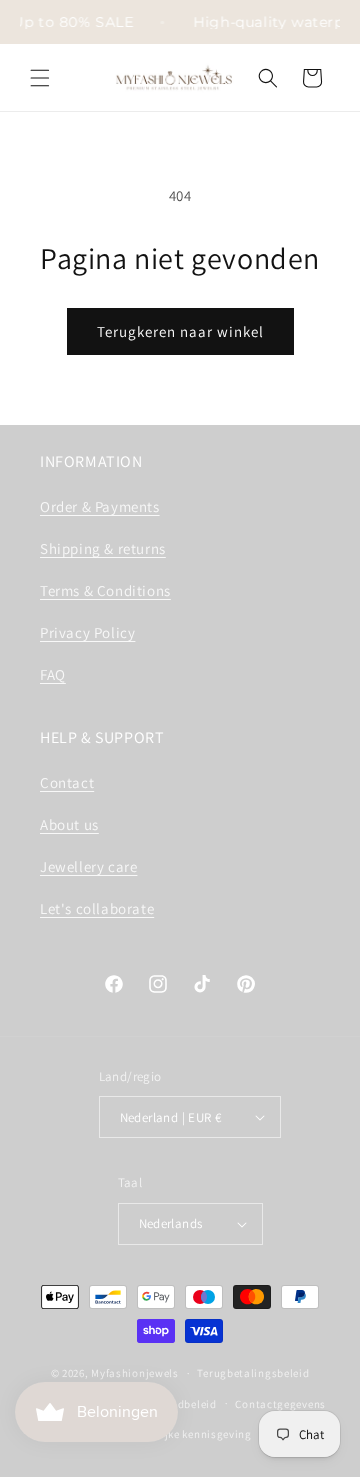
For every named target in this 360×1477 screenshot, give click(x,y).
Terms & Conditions (105, 590)
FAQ (53, 674)
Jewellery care (88, 866)
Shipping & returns (103, 548)
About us (69, 824)
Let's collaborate (97, 908)
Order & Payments (100, 506)
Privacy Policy (87, 632)
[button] (40, 78)
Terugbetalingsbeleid (253, 1373)
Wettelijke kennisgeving (189, 1434)
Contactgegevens (280, 1404)
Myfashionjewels (135, 1373)
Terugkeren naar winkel (180, 331)
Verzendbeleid (180, 1404)
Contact (67, 782)
